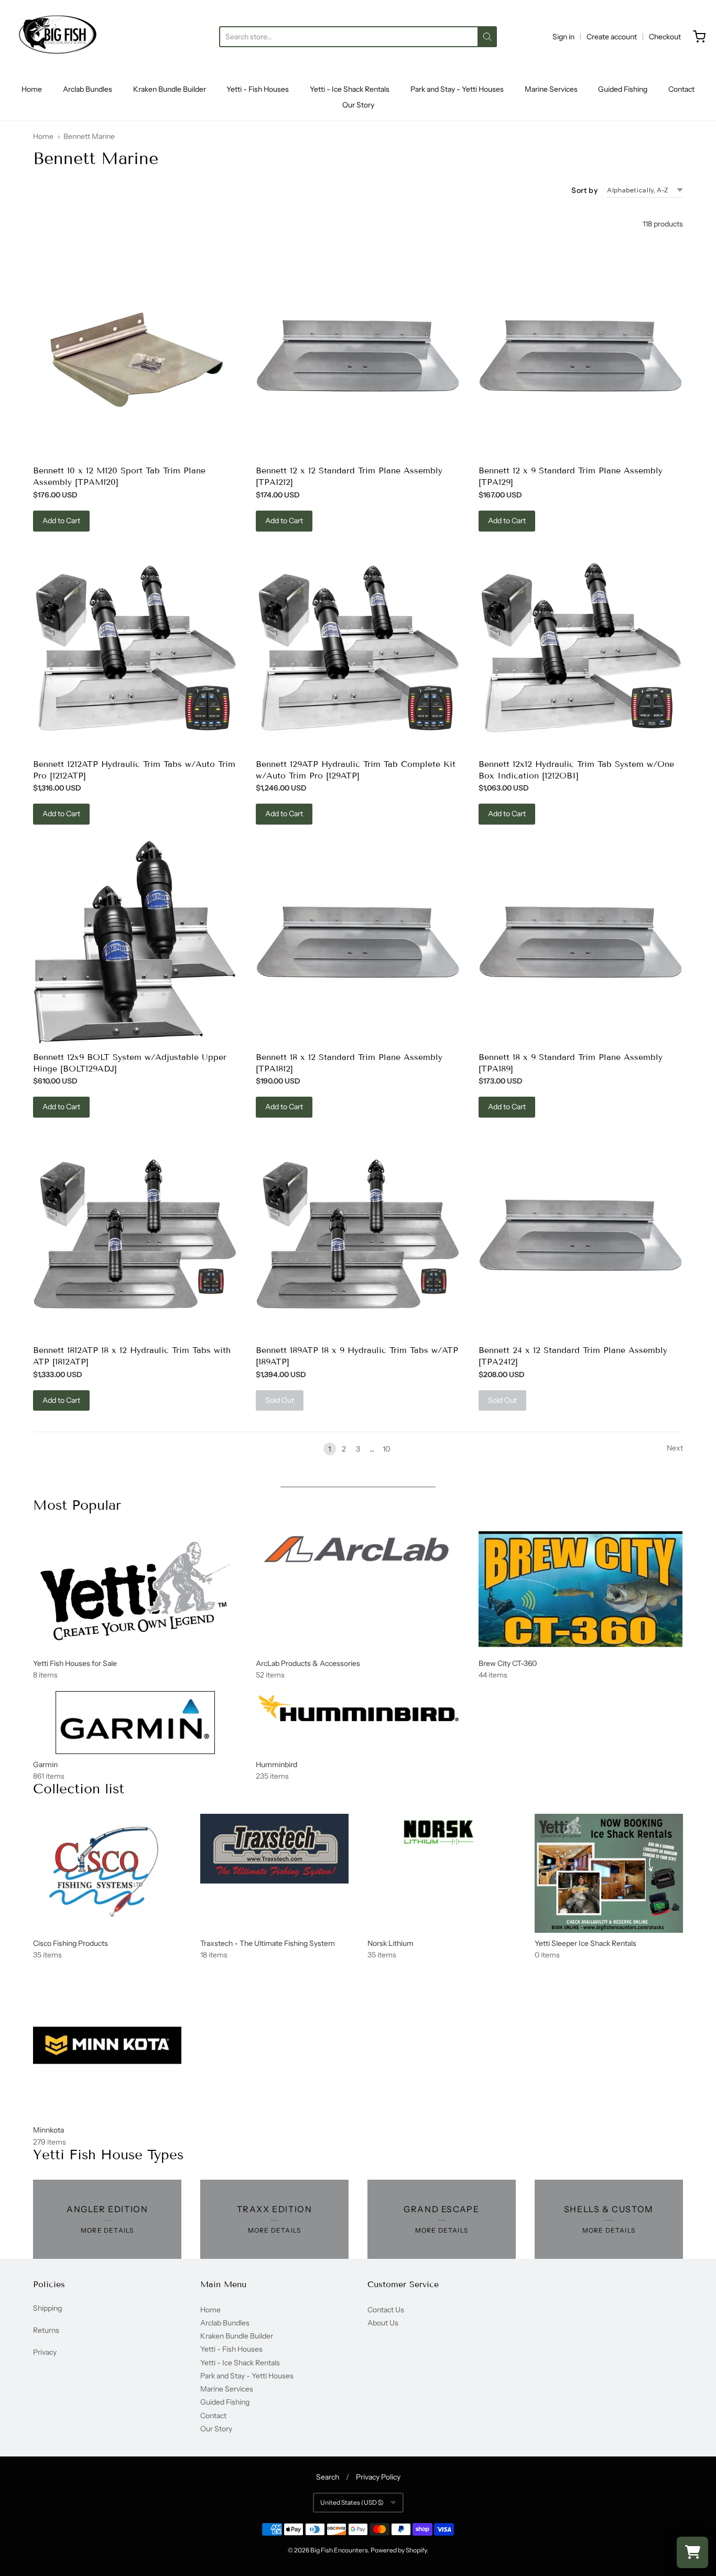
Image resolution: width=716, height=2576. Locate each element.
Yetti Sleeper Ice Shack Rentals (585, 1943)
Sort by (584, 190)
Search (328, 2477)
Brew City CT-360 (508, 1663)
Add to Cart (61, 521)
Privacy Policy (378, 2477)
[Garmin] (135, 1723)
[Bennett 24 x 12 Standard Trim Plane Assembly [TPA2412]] (581, 1235)
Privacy (45, 2352)
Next (675, 1448)
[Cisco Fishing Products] (107, 1867)
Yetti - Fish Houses (258, 89)
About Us (383, 2323)
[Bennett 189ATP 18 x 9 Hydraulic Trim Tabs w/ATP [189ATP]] (358, 1236)
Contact (681, 89)
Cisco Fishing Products (70, 1943)
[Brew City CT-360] (581, 1589)
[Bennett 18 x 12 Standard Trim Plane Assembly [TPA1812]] (358, 942)
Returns (46, 2330)
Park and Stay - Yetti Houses (457, 89)
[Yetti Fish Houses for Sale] (135, 1592)
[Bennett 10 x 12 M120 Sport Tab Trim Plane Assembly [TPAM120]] (135, 356)
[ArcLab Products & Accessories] (358, 1552)
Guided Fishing (623, 89)
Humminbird (276, 1765)
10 (386, 1449)
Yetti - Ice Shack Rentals (350, 89)
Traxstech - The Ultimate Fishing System (268, 1943)
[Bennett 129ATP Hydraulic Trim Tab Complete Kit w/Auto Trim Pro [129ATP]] (358, 650)
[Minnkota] (107, 2045)
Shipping (47, 2308)
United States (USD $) (352, 2502)
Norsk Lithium (390, 1943)
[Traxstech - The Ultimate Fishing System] (274, 1849)
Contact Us (386, 2310)
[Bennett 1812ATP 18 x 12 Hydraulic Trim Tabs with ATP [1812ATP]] (135, 1236)
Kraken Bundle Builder (170, 89)
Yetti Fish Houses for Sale (75, 1663)
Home (32, 89)
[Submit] (487, 37)
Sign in (563, 37)
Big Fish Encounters (339, 2550)
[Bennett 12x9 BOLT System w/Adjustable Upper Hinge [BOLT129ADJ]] (135, 943)
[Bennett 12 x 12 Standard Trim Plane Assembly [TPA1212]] (358, 356)
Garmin (45, 1765)
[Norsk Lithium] (442, 1834)
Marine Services (551, 89)
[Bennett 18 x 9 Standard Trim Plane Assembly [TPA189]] (581, 942)
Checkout (665, 37)
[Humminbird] (358, 1709)
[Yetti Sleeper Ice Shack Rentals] (609, 1873)
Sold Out (280, 1400)
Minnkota (48, 2130)
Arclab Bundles (88, 89)
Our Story (358, 105)
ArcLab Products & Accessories (308, 1663)
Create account (612, 37)
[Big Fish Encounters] (58, 37)
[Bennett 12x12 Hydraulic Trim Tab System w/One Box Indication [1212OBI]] (581, 650)
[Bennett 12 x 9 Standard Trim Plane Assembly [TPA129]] (581, 356)
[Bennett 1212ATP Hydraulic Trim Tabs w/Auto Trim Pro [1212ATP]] (135, 650)
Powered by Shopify (399, 2550)
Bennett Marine (89, 136)
